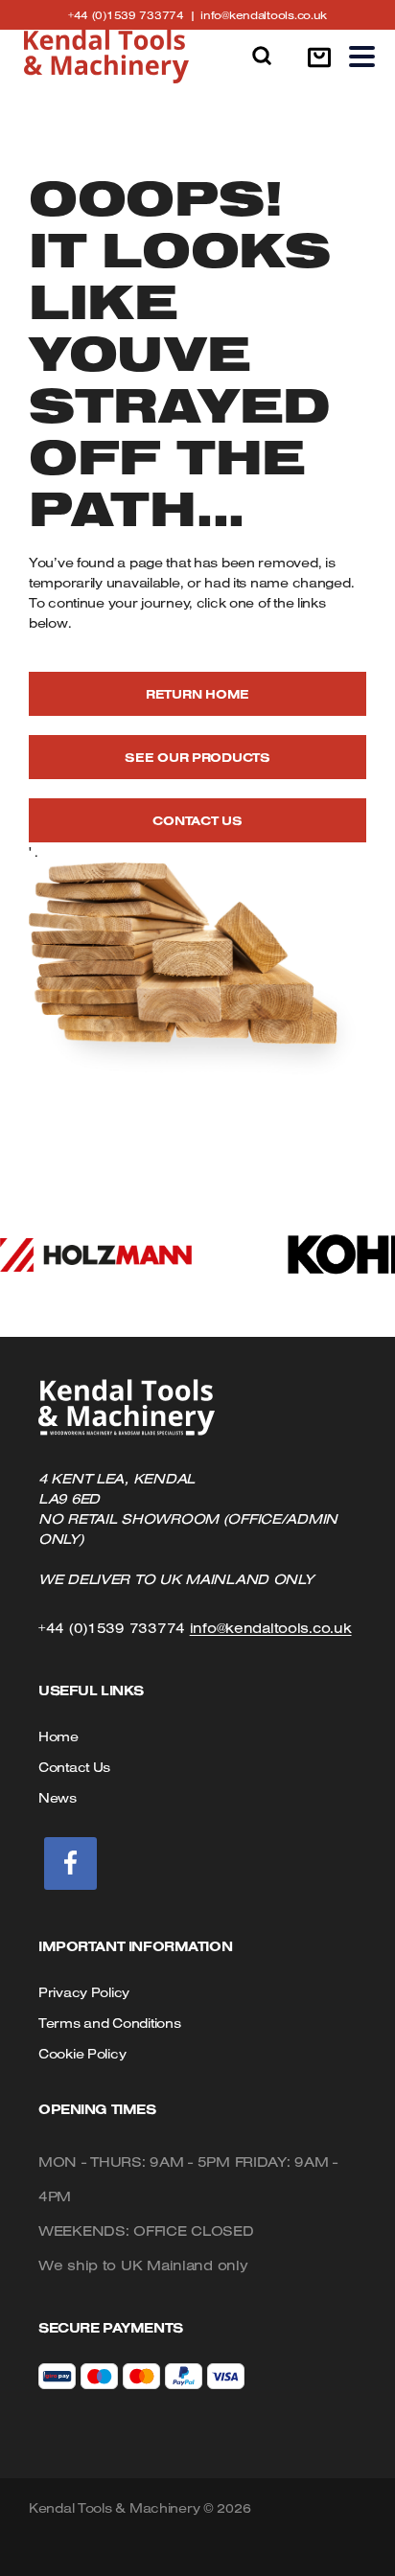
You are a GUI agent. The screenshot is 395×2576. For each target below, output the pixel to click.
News (58, 1798)
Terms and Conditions (109, 2023)
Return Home (197, 694)
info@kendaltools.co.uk (264, 15)
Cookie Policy (82, 2054)
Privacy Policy (84, 1992)
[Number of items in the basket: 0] (319, 57)
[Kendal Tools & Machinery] (106, 57)
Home (58, 1736)
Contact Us (197, 820)
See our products (197, 757)
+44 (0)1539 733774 (134, 15)
